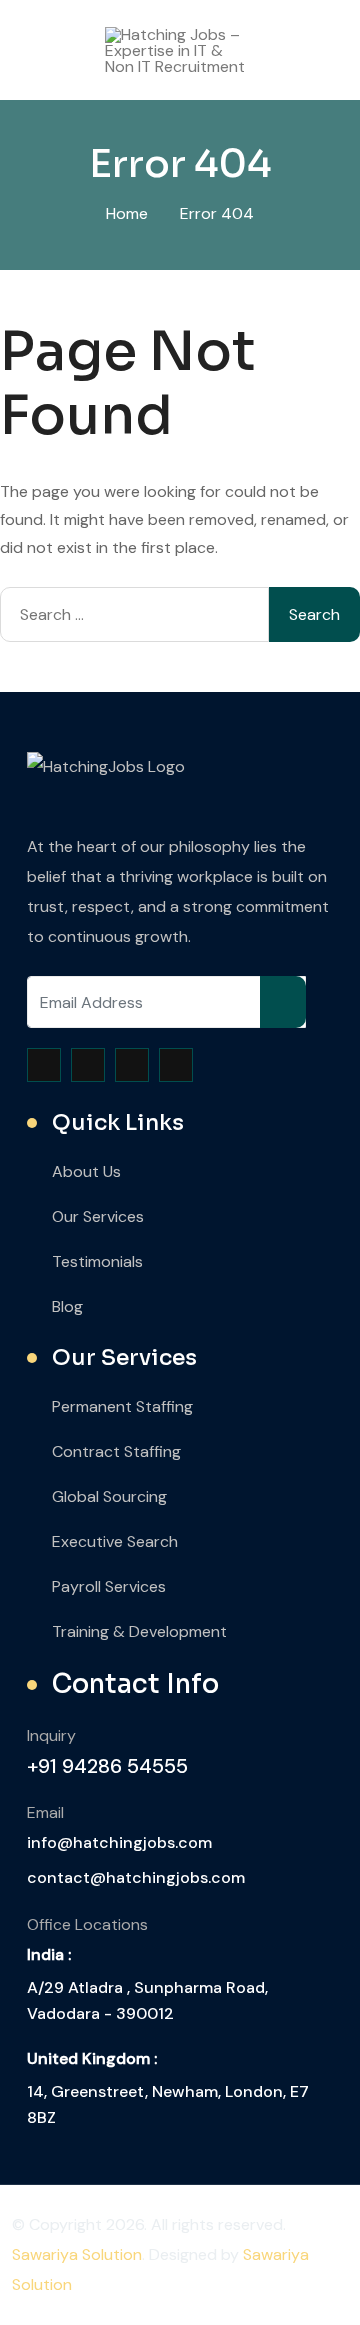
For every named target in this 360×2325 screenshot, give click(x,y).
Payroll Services (109, 1586)
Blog (67, 1306)
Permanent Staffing (122, 1406)
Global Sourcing (109, 1496)
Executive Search (115, 1541)
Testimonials (97, 1261)
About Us (86, 1171)
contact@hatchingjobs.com (136, 1877)
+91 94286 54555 (107, 1766)
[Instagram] (132, 1065)
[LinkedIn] (176, 1065)
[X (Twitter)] (88, 1065)
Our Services (98, 1216)
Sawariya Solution (77, 2254)
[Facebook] (44, 1065)
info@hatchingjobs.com (119, 1842)
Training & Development (139, 1631)
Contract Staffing (116, 1451)
